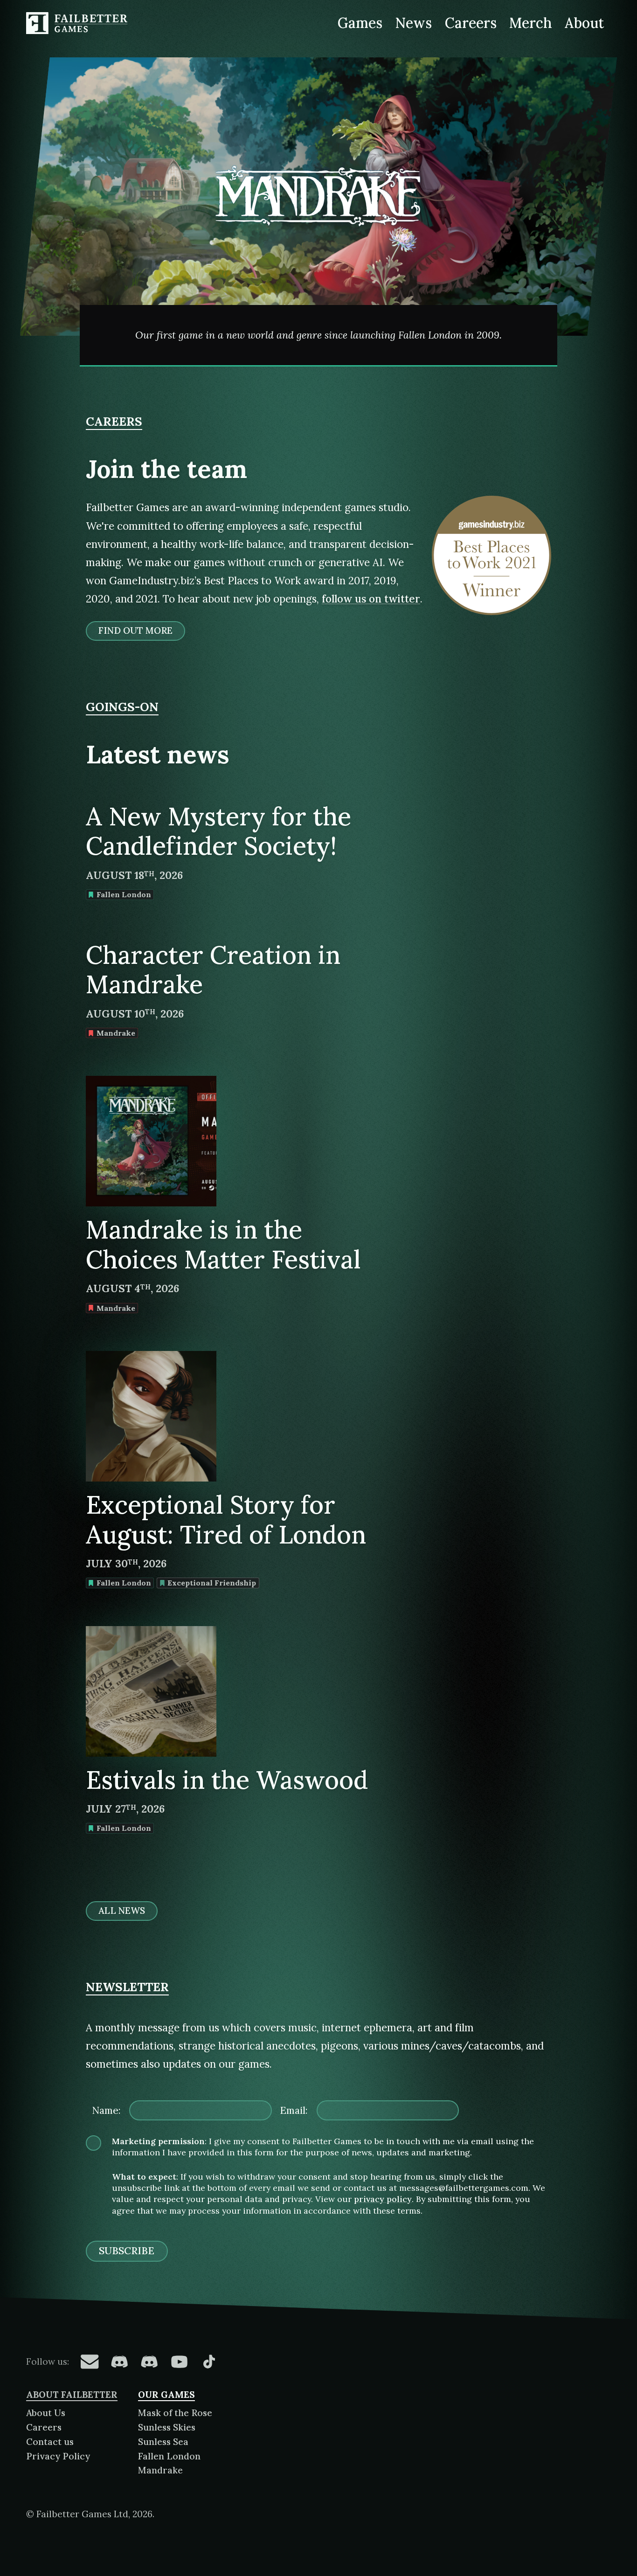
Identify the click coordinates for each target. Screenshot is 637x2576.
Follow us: (48, 2361)
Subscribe (127, 2251)
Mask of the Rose (175, 2413)
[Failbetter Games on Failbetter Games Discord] (149, 2361)
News (414, 23)
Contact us (50, 2442)
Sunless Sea (163, 2442)
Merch (531, 23)
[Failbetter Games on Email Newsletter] (90, 2361)
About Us (46, 2413)
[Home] (78, 23)
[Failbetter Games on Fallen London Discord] (119, 2361)
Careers (471, 23)
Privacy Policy (58, 2456)
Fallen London (169, 2456)
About (584, 23)
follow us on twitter (371, 599)
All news (121, 1911)
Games (360, 23)
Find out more (135, 630)
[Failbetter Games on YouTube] (179, 2361)
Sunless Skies (167, 2427)
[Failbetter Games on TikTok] (209, 2361)
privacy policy (383, 2199)
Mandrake (160, 2470)
